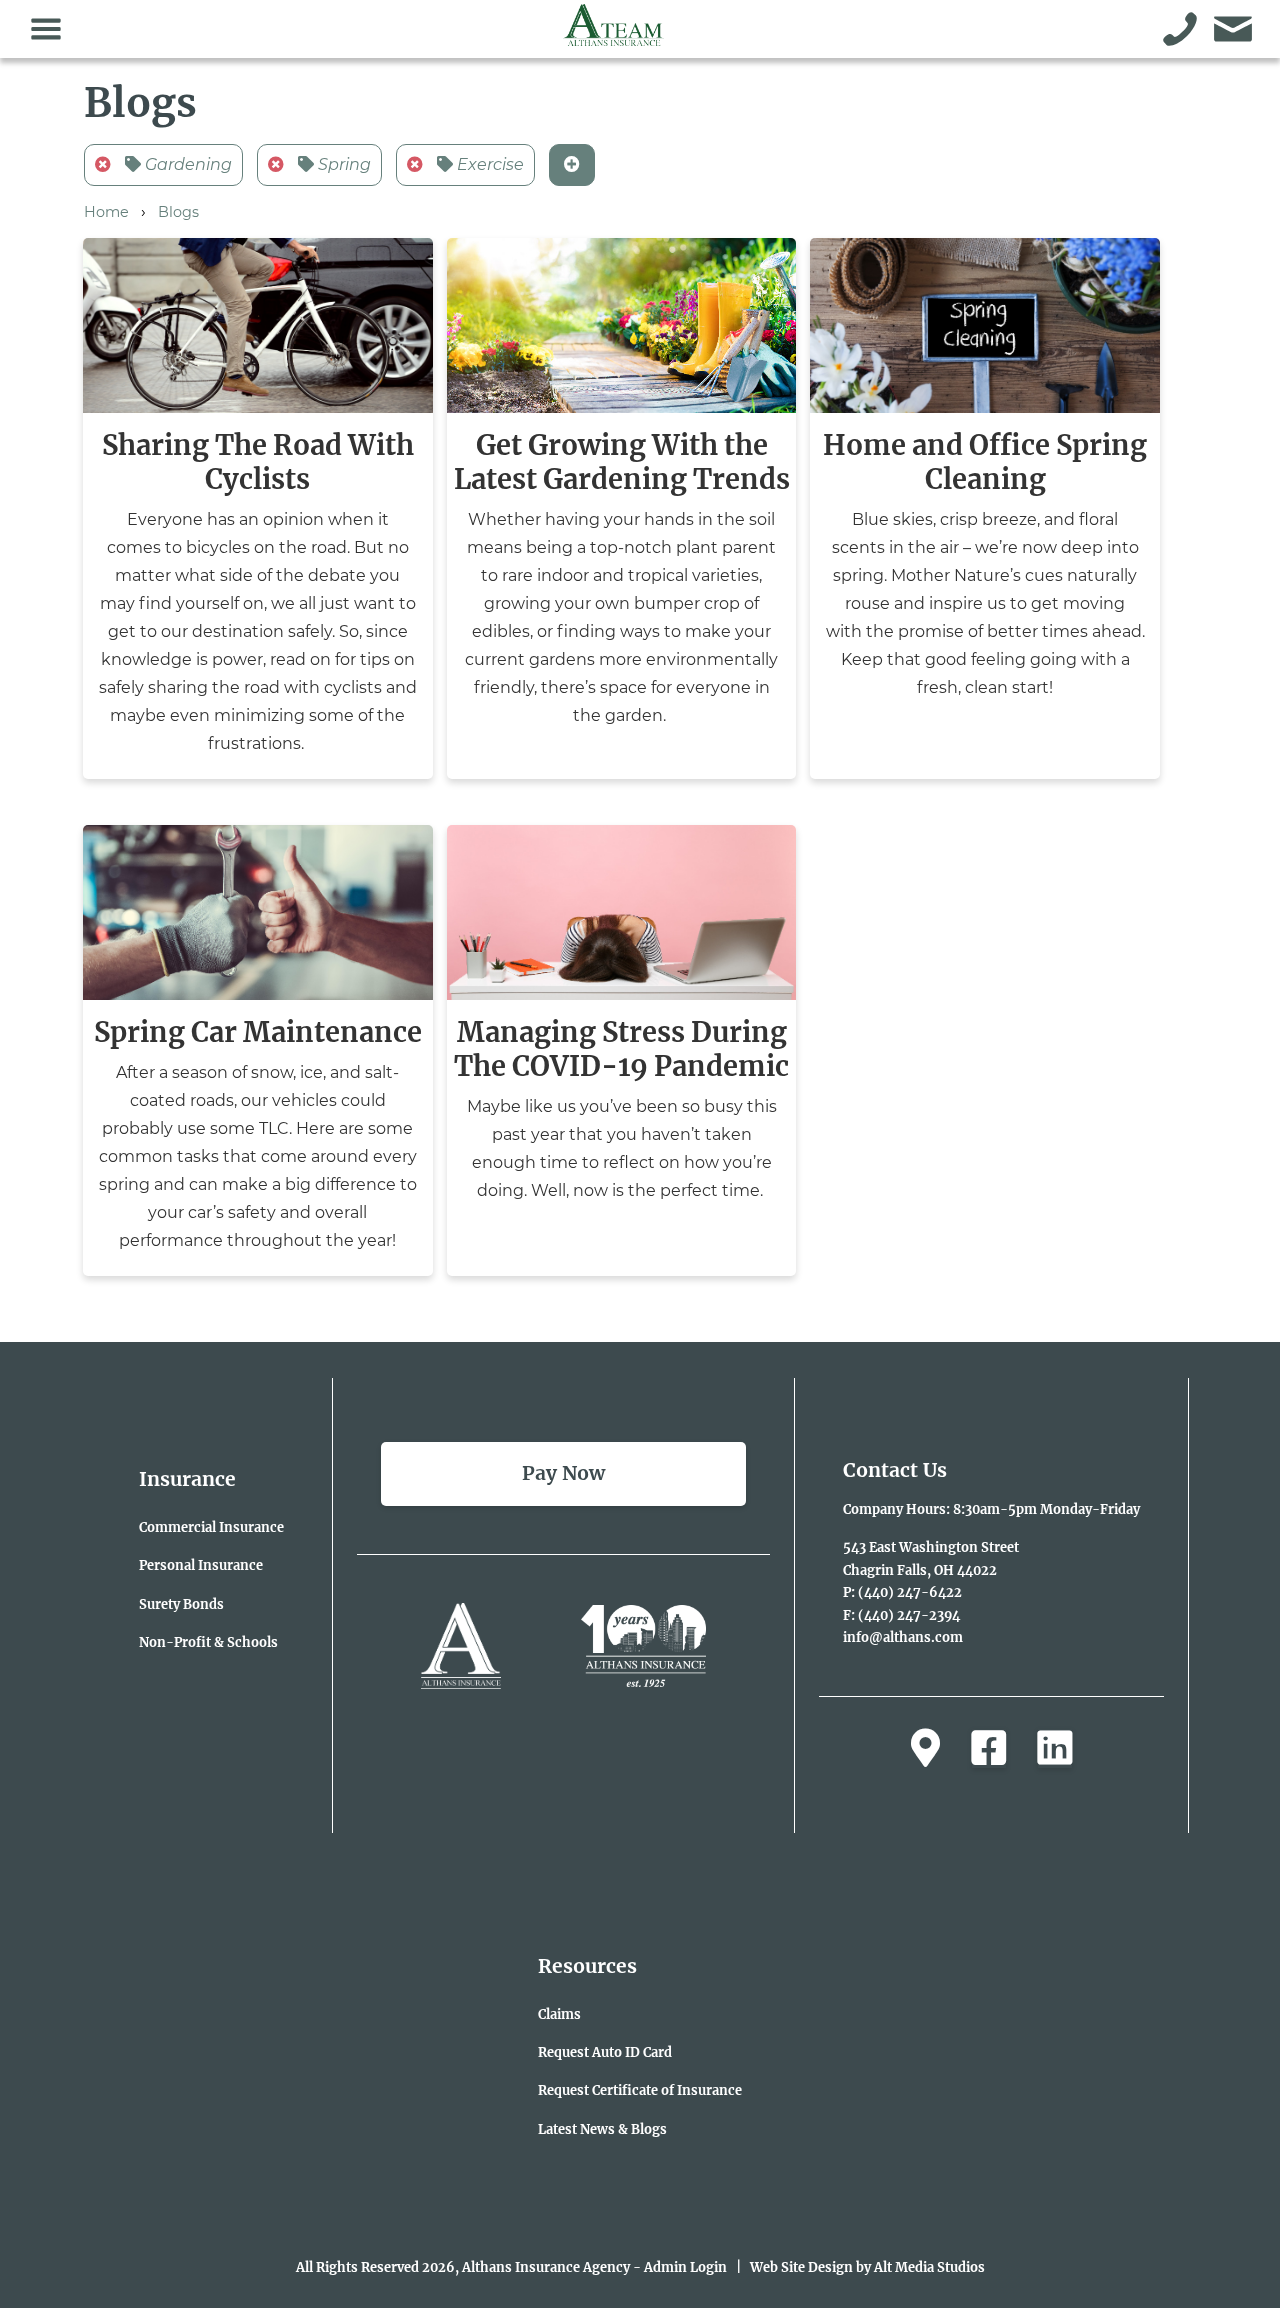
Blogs (178, 212)
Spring (342, 164)
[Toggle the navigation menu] (46, 29)
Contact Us (895, 1470)
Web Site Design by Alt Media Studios (867, 2267)
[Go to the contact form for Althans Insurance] (1233, 29)
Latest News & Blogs (602, 2129)
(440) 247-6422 (910, 1592)
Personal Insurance (201, 1565)
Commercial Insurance (211, 1527)
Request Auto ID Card (605, 2052)
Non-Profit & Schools (208, 1642)
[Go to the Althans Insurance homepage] (613, 36)
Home (106, 212)
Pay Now (563, 1473)
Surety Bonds (181, 1604)
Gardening (186, 164)
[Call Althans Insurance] (1180, 29)
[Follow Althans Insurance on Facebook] (989, 1748)
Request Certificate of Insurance (640, 2090)
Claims (559, 2014)
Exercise (488, 164)
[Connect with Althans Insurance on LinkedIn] (1055, 1748)
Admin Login (685, 2267)
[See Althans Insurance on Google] (925, 1748)
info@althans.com (903, 1637)
